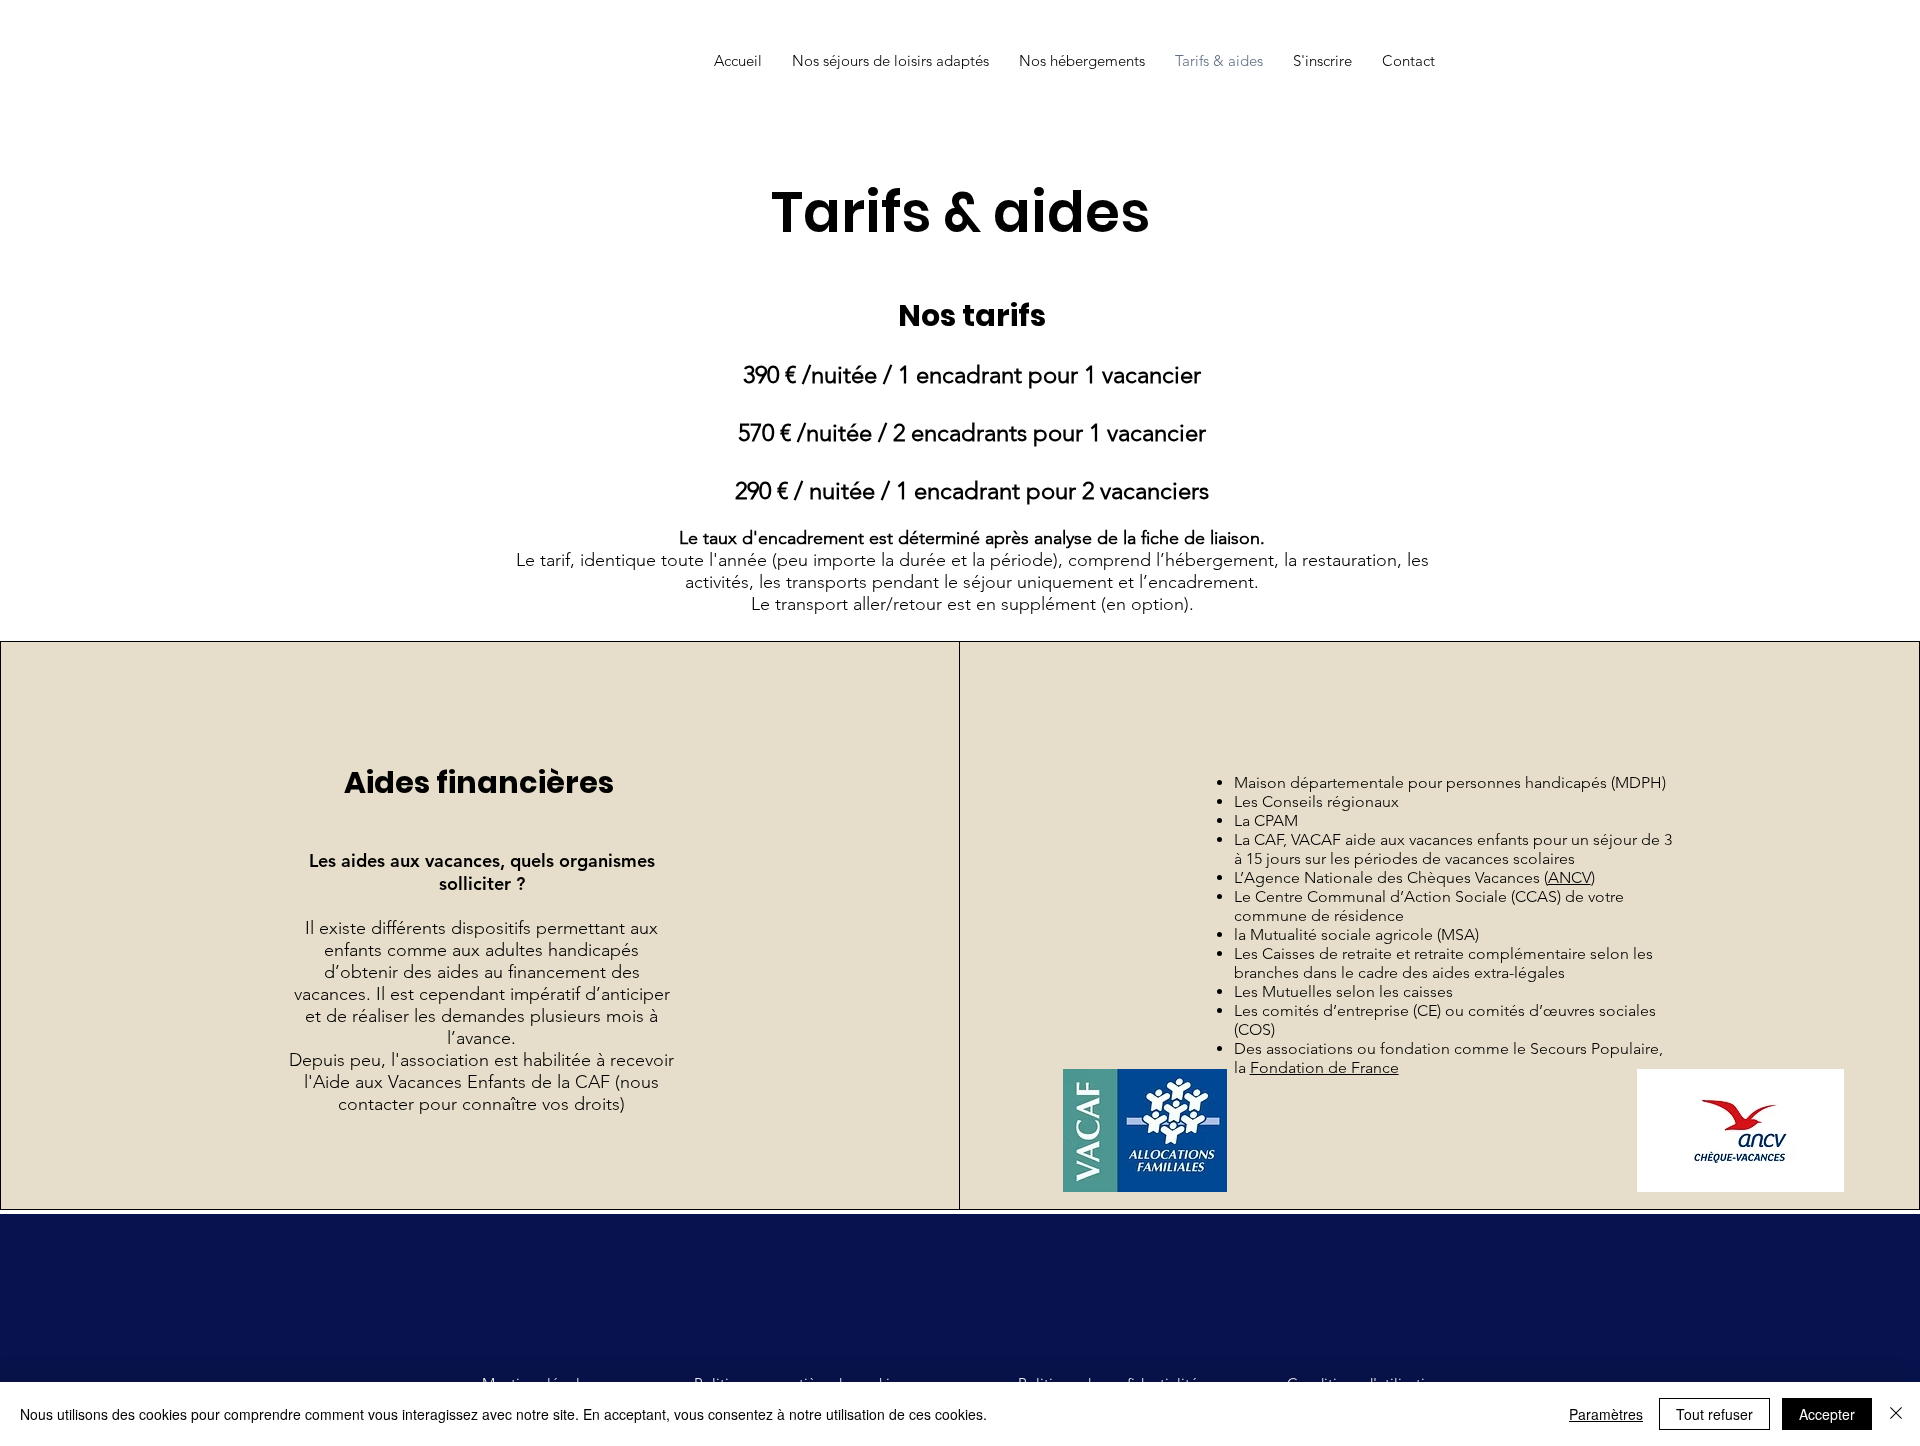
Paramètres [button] (1606, 1414)
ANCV (1569, 877)
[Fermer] (1896, 1414)
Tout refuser (1714, 1414)
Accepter (1827, 1414)
